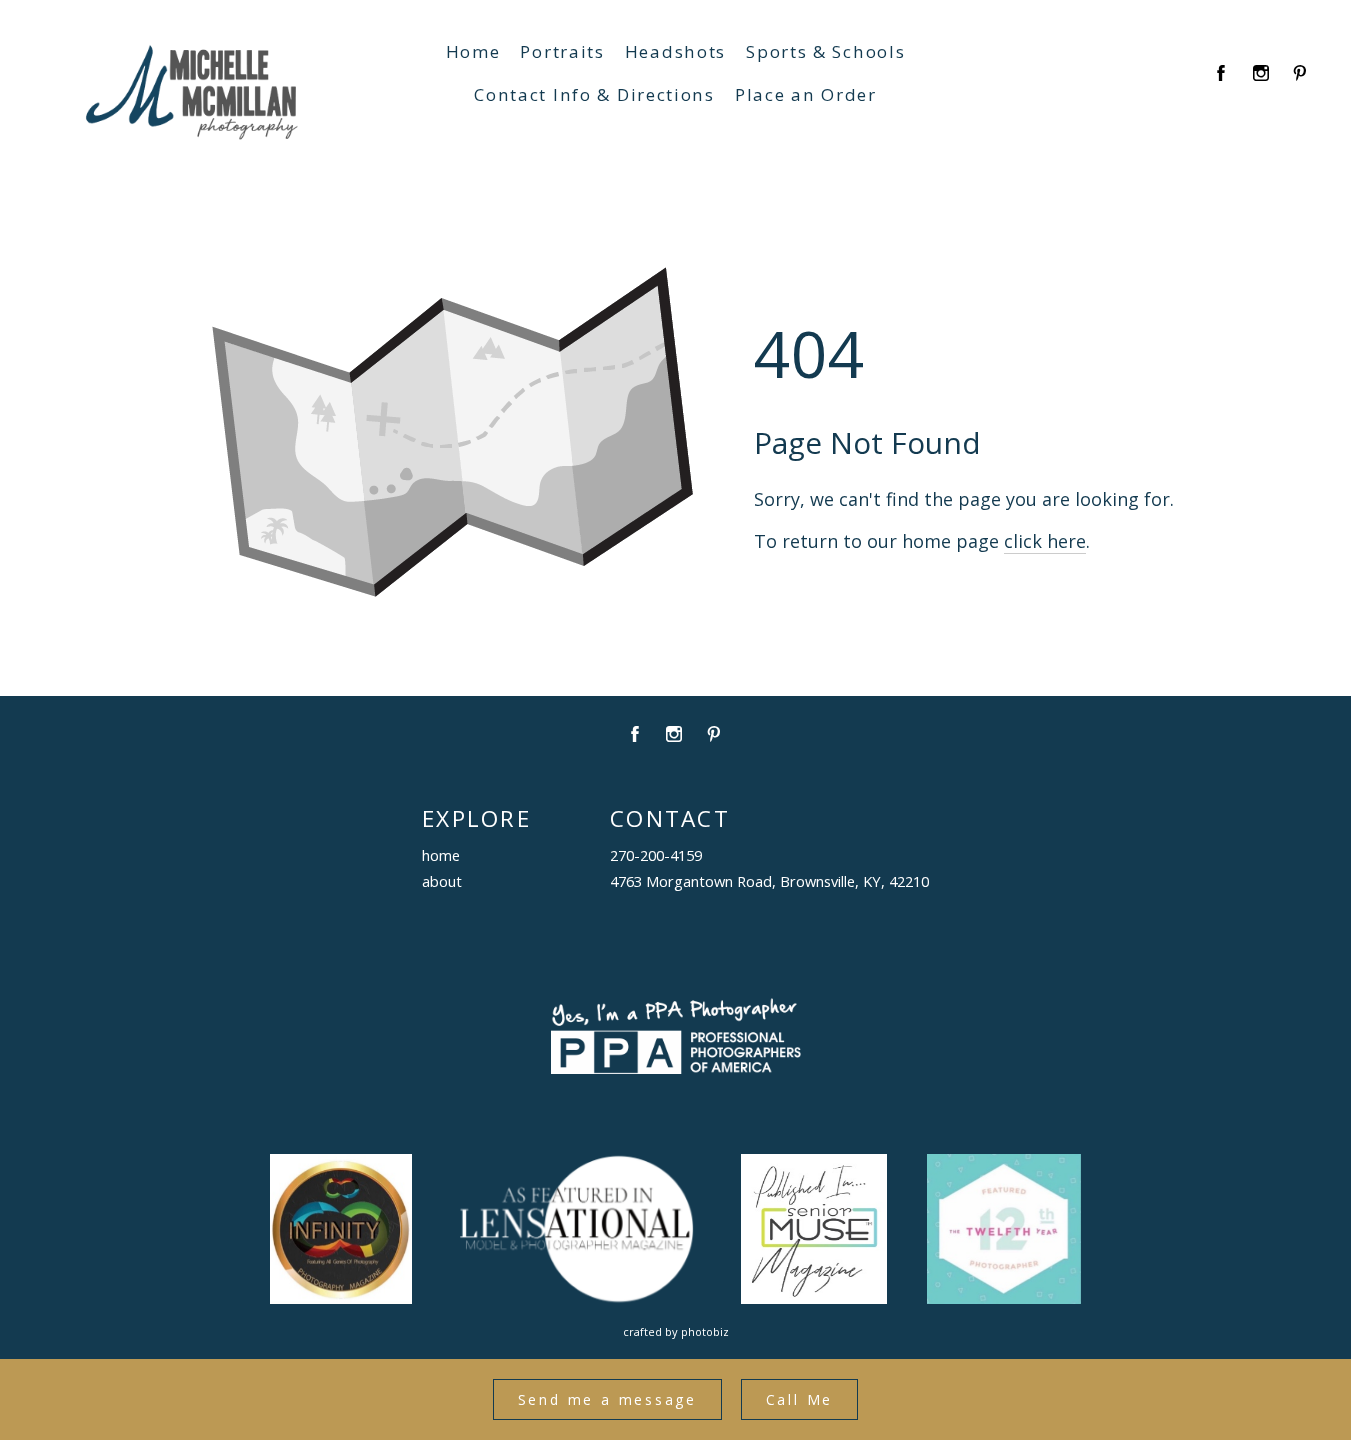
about (442, 881)
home (441, 855)
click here (1045, 541)
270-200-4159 (656, 855)
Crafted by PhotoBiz (676, 1331)
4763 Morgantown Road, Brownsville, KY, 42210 (769, 881)
